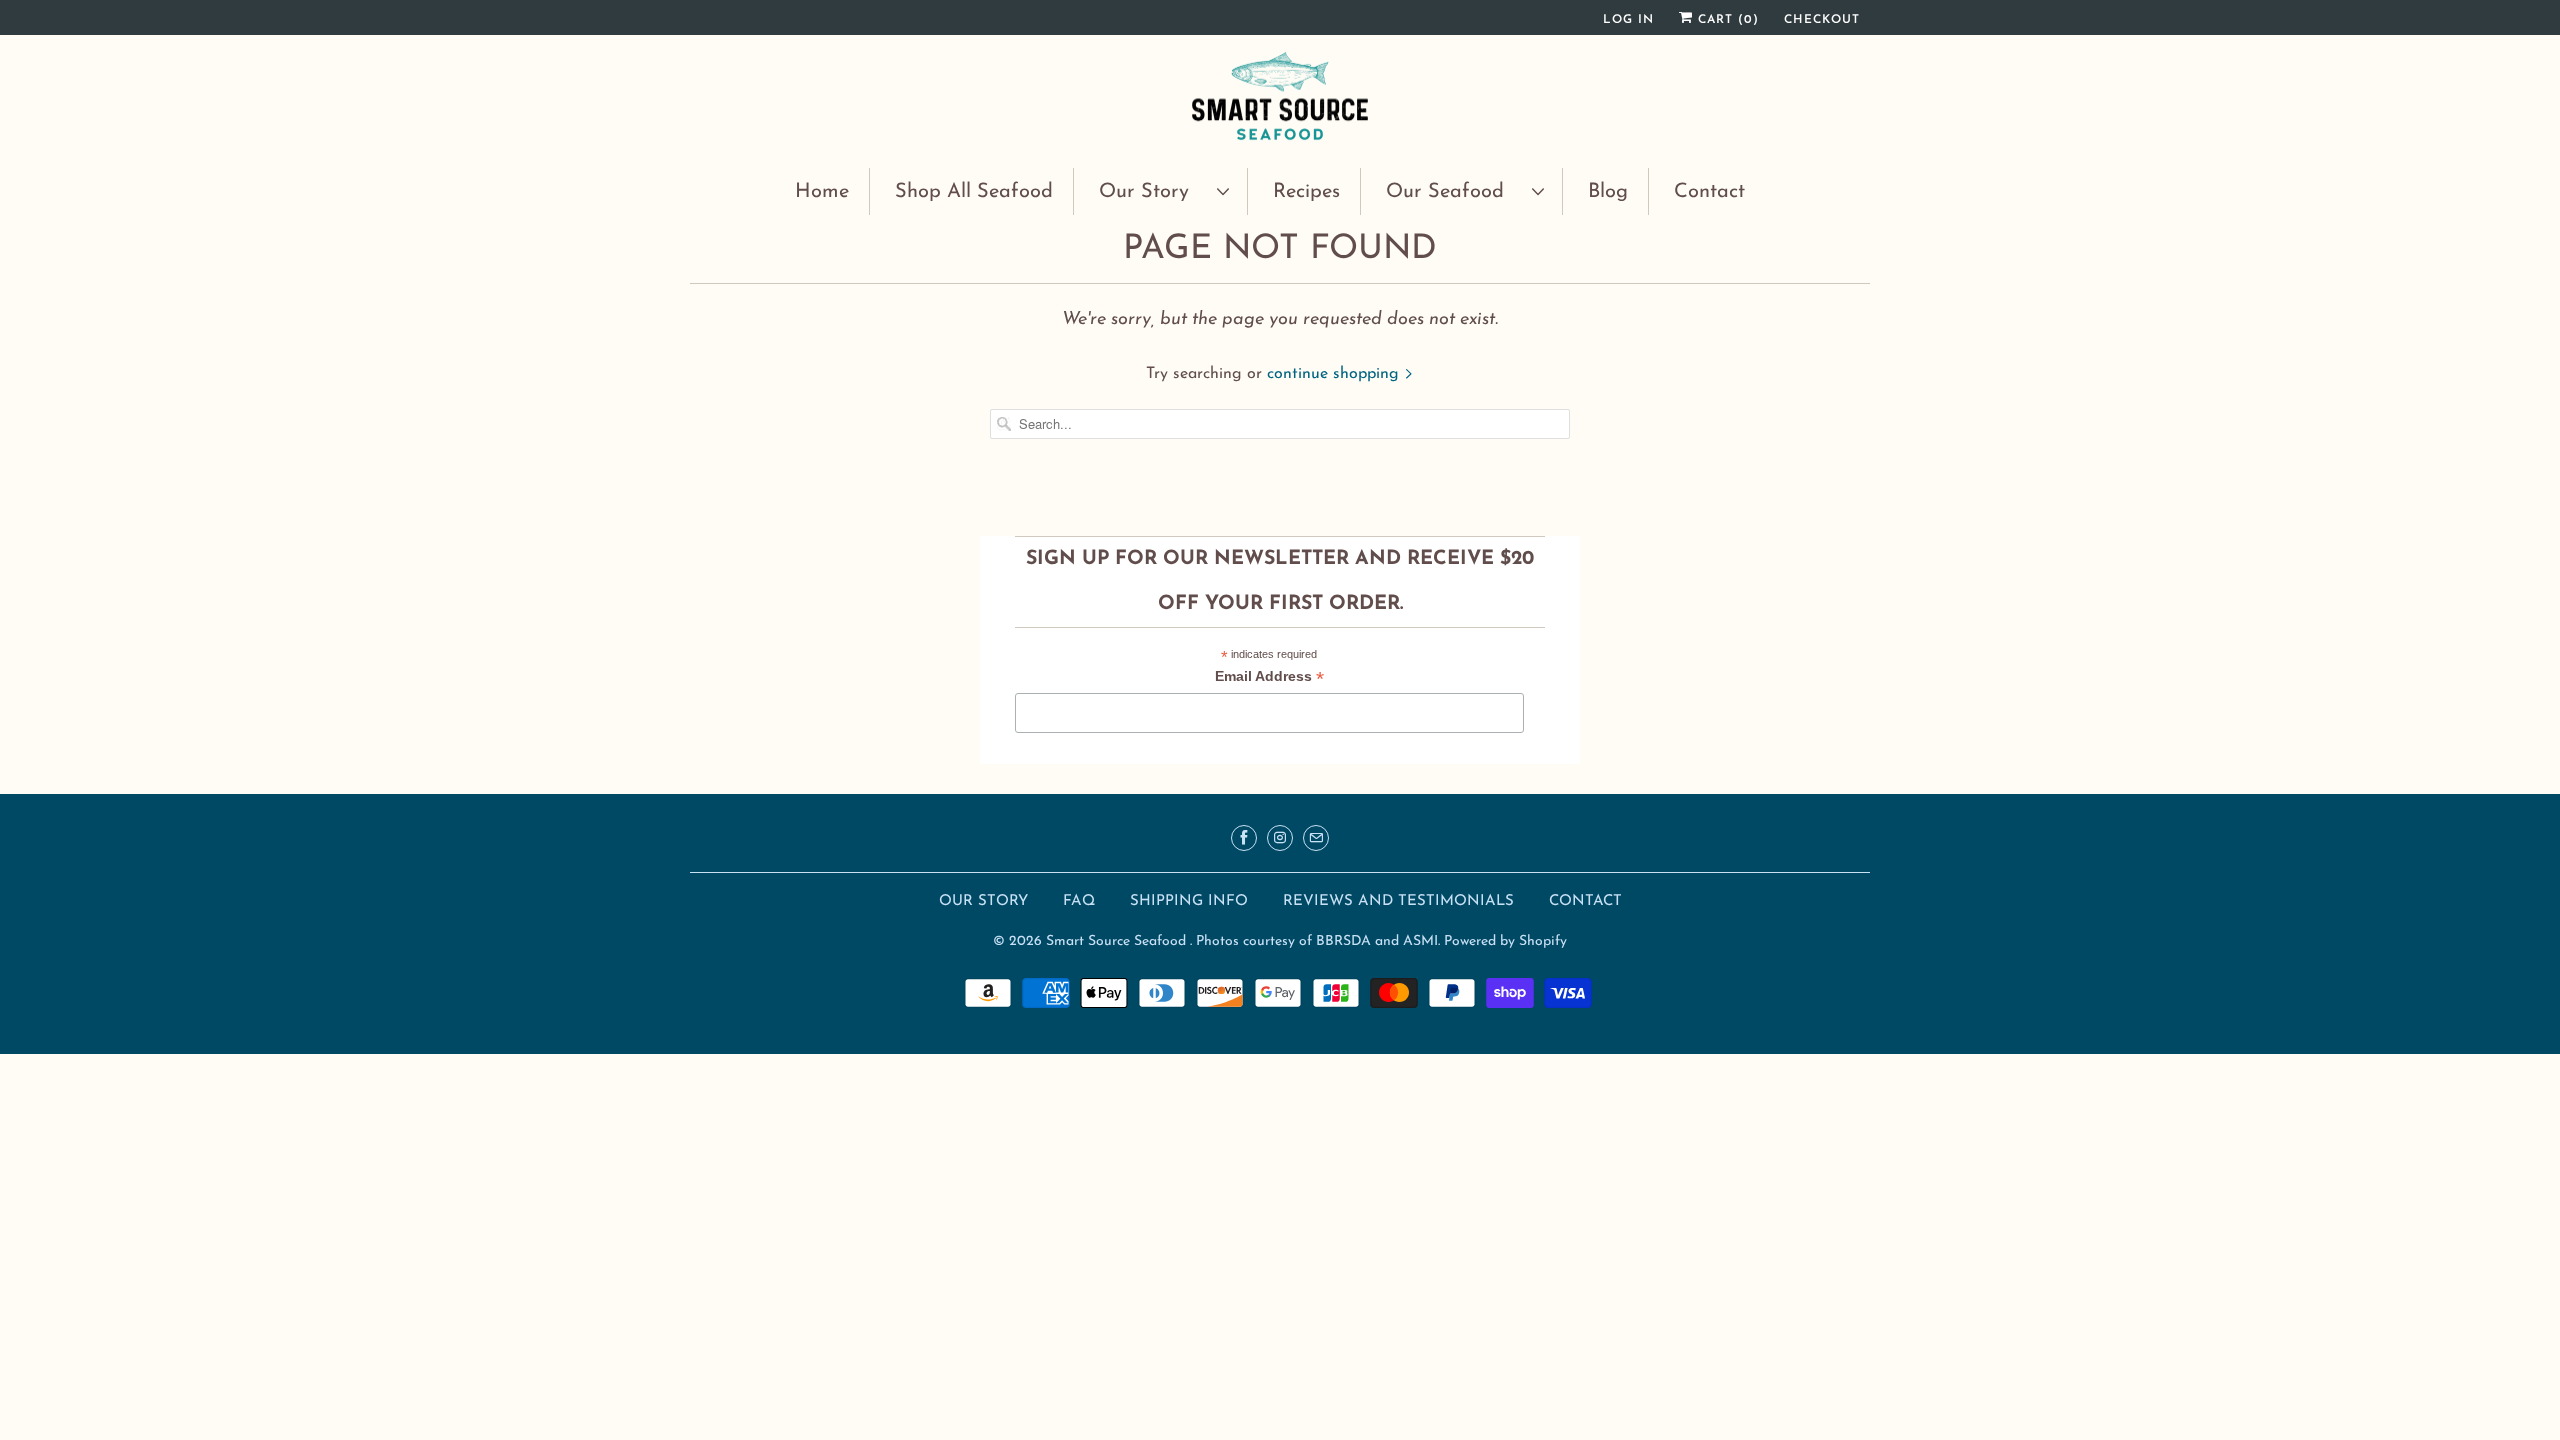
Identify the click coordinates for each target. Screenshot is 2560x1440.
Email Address (1269, 678)
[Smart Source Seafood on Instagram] (1280, 838)
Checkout (1822, 20)
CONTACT (1585, 901)
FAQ (1079, 901)
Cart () (1726, 20)
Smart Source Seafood (1118, 941)
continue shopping (1335, 374)
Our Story (1153, 192)
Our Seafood (1454, 192)
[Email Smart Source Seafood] (1316, 838)
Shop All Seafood (974, 192)
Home (822, 192)
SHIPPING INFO (1191, 901)
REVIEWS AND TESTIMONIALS (1401, 901)
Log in (1628, 20)
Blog (1608, 192)
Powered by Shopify (1505, 941)
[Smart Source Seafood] (1280, 99)
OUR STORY (983, 901)
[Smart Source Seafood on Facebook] (1244, 838)
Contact (1709, 192)
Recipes (1306, 192)
